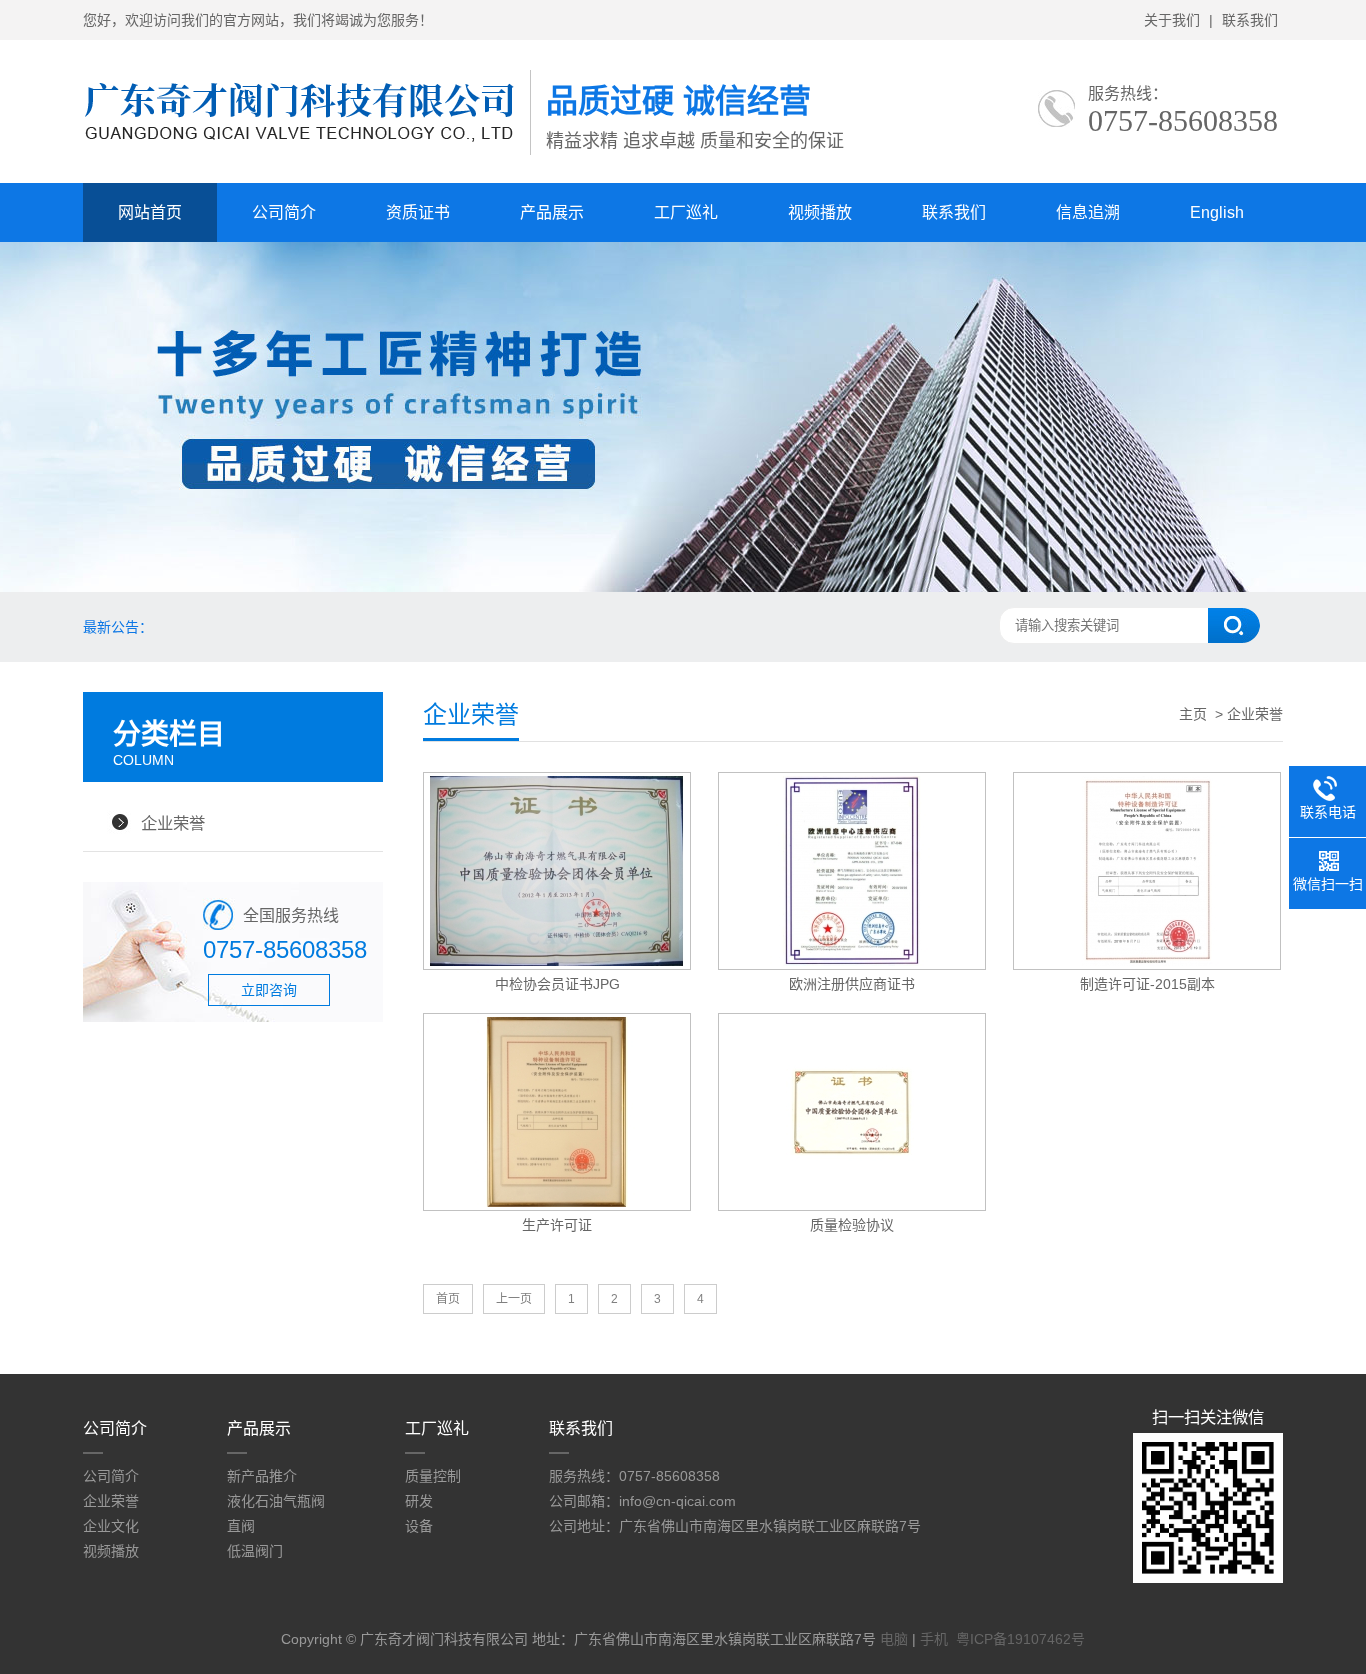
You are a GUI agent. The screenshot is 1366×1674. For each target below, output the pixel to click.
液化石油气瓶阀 (276, 1501)
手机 (934, 1639)
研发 (419, 1501)
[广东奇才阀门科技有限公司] (306, 155)
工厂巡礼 (686, 212)
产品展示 (552, 212)
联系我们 (1250, 20)
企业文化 (111, 1526)
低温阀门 (255, 1551)
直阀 (241, 1526)
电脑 (894, 1639)
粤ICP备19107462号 (1020, 1639)
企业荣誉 (173, 823)
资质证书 (418, 212)
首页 (448, 1299)
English (1217, 212)
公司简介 (284, 212)
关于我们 (1172, 20)
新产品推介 (262, 1476)
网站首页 (150, 212)
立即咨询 (269, 990)
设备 (419, 1526)
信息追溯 (1088, 212)
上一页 (514, 1299)
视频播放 (820, 212)
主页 (1193, 714)
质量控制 (433, 1476)
